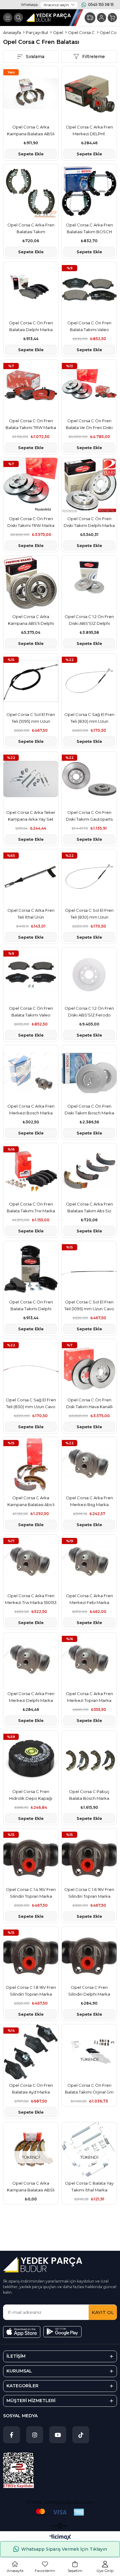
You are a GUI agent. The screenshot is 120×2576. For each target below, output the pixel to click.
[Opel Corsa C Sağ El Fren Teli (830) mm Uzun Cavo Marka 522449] (31, 1366)
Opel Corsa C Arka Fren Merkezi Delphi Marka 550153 (31, 1697)
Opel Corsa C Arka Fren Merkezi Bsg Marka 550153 (89, 1502)
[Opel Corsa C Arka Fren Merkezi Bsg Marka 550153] (89, 1464)
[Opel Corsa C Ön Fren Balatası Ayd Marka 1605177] (31, 2052)
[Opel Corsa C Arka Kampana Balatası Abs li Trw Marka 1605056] (31, 1464)
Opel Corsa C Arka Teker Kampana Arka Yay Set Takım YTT (31, 816)
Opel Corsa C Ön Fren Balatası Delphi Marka (31, 326)
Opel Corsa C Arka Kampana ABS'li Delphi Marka (31, 620)
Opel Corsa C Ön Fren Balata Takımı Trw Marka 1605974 (31, 1208)
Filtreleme (94, 57)
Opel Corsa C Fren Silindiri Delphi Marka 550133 (89, 1991)
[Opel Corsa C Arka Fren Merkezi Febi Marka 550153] (89, 1562)
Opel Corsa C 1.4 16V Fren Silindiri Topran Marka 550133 (31, 1893)
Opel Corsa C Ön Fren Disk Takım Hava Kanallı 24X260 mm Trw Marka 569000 (89, 1404)
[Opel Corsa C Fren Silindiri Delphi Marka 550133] (89, 1954)
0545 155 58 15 (101, 4)
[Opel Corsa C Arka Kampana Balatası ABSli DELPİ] (31, 94)
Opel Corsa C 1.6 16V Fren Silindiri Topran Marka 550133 (89, 1893)
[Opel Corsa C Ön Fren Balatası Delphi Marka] (31, 289)
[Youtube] (58, 2435)
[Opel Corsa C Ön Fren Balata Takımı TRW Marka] (31, 387)
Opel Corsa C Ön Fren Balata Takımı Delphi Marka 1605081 (31, 1306)
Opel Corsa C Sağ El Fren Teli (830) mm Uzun (89, 718)
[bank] (60, 2512)
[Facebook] (12, 2435)
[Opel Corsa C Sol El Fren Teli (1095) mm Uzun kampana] (31, 681)
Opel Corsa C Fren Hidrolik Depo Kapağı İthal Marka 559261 (31, 1795)
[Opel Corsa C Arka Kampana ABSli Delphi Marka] (31, 583)
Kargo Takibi (90, 18)
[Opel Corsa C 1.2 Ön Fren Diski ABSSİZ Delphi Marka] (89, 583)
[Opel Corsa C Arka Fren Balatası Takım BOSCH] (89, 192)
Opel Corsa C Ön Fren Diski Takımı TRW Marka (31, 522)
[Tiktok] (81, 2435)
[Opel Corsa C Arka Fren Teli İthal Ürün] (31, 877)
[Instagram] (35, 2435)
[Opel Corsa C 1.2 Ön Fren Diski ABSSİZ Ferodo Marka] (89, 975)
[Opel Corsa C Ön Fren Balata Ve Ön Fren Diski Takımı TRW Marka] (89, 387)
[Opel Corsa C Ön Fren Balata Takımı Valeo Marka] (89, 289)
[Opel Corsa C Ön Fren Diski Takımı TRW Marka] (31, 485)
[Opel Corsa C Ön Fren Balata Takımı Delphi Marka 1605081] (31, 1269)
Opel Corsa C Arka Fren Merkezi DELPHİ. (89, 130)
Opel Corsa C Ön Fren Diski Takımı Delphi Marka (89, 522)
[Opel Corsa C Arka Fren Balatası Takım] (31, 192)
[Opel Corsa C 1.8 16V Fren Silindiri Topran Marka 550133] (31, 1954)
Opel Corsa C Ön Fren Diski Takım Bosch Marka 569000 (89, 1110)
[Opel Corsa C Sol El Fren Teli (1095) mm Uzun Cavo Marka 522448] (89, 1269)
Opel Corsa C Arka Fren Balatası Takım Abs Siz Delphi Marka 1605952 (89, 1208)
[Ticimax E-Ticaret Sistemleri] (60, 2538)
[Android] (62, 2332)
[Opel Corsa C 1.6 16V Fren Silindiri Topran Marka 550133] (89, 1856)
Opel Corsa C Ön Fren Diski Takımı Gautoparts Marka (89, 816)
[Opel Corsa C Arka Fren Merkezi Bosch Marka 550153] (31, 1073)
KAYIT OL (103, 2312)
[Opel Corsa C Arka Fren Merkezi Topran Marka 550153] (89, 1660)
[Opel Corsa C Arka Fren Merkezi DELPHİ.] (89, 94)
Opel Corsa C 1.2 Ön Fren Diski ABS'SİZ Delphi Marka (89, 620)
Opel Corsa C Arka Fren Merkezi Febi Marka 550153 (89, 1599)
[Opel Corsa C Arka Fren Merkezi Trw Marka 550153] (31, 1562)
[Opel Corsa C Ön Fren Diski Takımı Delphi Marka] (89, 485)
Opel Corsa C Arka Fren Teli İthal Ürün (31, 914)
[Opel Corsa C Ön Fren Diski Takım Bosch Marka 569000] (89, 1073)
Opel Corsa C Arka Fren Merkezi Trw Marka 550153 (31, 1599)
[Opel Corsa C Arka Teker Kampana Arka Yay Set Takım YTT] (31, 779)
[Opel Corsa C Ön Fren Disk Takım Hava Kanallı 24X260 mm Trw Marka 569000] (89, 1366)
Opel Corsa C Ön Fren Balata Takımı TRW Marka (31, 424)
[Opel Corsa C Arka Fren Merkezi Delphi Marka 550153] (31, 1660)
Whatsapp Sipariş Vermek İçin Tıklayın (64, 2549)
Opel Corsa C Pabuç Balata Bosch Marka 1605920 (89, 1795)
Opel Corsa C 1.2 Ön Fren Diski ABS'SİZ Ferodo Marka (89, 1012)
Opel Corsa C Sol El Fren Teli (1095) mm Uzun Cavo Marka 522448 (89, 1306)
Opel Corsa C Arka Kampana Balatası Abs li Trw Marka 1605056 (31, 1502)
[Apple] (22, 2332)
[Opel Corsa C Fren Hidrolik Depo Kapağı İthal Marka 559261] (31, 1758)
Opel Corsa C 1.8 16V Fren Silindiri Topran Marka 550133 (31, 1991)
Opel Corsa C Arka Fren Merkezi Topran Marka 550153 (89, 1697)
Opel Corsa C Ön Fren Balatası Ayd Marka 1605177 (31, 2089)
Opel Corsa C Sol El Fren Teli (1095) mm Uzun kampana (31, 718)
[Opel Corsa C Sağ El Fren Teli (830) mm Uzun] (89, 681)
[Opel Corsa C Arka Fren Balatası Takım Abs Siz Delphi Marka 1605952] (89, 1171)
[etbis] (18, 2470)
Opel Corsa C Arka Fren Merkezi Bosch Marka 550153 (31, 1110)
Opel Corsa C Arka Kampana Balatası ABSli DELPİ (31, 131)
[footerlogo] (43, 2265)
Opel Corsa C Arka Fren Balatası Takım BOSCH (89, 228)
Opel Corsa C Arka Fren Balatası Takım (31, 228)
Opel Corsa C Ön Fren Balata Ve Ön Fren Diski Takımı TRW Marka (89, 425)
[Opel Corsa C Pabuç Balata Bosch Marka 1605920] (89, 1758)
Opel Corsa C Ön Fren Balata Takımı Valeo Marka (89, 327)
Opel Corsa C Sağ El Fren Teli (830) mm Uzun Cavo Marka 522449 (31, 1404)
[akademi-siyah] (60, 2526)
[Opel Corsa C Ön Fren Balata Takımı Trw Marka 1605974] (31, 1171)
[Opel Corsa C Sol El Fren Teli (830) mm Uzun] (89, 877)
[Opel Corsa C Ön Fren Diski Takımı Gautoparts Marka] (89, 779)
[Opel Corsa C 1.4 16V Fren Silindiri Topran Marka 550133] (31, 1856)
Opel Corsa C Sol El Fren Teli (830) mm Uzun (89, 914)
